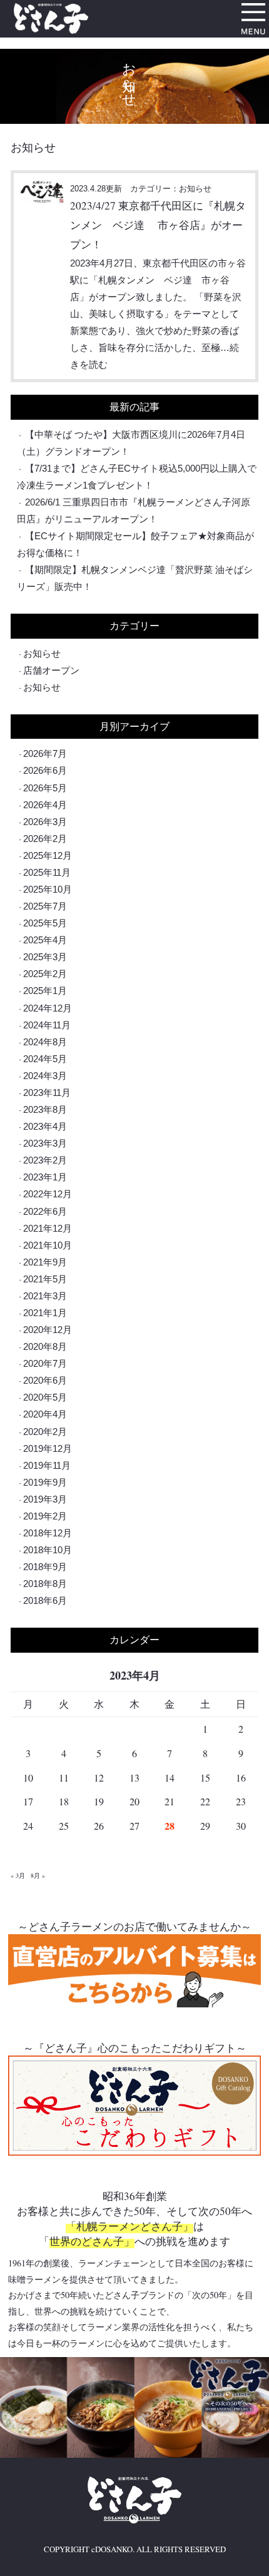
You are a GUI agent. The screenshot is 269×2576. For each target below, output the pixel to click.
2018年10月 (48, 1550)
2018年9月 (45, 1567)
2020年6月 (45, 1380)
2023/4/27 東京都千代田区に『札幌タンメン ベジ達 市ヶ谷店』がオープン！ (158, 225)
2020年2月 (45, 1432)
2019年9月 (45, 1482)
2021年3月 (45, 1296)
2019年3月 (45, 1499)
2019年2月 (45, 1516)
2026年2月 (45, 839)
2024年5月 (45, 1059)
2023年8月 (45, 1109)
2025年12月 (48, 855)
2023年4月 (45, 1126)
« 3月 (18, 1875)
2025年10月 (48, 889)
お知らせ (42, 653)
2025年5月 (45, 923)
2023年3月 (45, 1143)
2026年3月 (45, 822)
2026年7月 (45, 753)
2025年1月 (45, 991)
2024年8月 (45, 1042)
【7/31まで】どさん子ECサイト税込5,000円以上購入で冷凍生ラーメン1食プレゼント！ (137, 477)
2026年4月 (45, 805)
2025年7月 (45, 906)
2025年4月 (45, 940)
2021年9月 (45, 1262)
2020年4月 (45, 1414)
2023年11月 (47, 1093)
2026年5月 (45, 788)
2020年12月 (48, 1330)
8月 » (38, 1875)
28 (170, 1826)
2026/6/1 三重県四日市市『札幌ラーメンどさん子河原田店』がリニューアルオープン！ (134, 510)
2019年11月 (47, 1465)
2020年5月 (45, 1397)
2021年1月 (45, 1313)
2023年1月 (45, 1177)
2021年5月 (45, 1279)
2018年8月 (45, 1584)
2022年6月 (45, 1211)
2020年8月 (45, 1346)
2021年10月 (48, 1245)
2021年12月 (48, 1228)
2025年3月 (45, 957)
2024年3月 (45, 1076)
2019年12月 (48, 1448)
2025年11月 (47, 872)
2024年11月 (47, 1025)
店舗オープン (51, 670)
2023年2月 (45, 1160)
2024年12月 (48, 1008)
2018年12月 (48, 1533)
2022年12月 (48, 1194)
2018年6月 (45, 1600)
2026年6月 (45, 770)
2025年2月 (45, 974)
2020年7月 (45, 1363)
